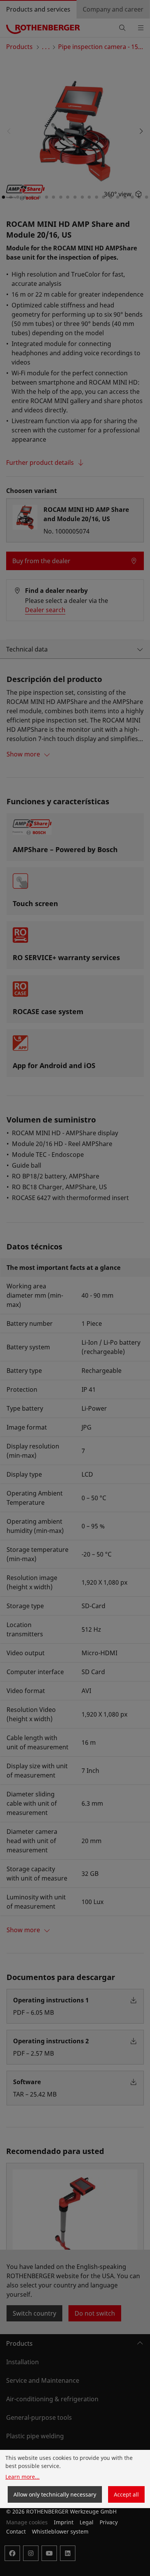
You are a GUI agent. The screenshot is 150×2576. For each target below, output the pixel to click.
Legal (87, 2522)
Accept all (126, 2494)
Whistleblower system (60, 2531)
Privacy (109, 2522)
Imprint (64, 2522)
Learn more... (22, 2477)
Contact (16, 2531)
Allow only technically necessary (55, 2494)
